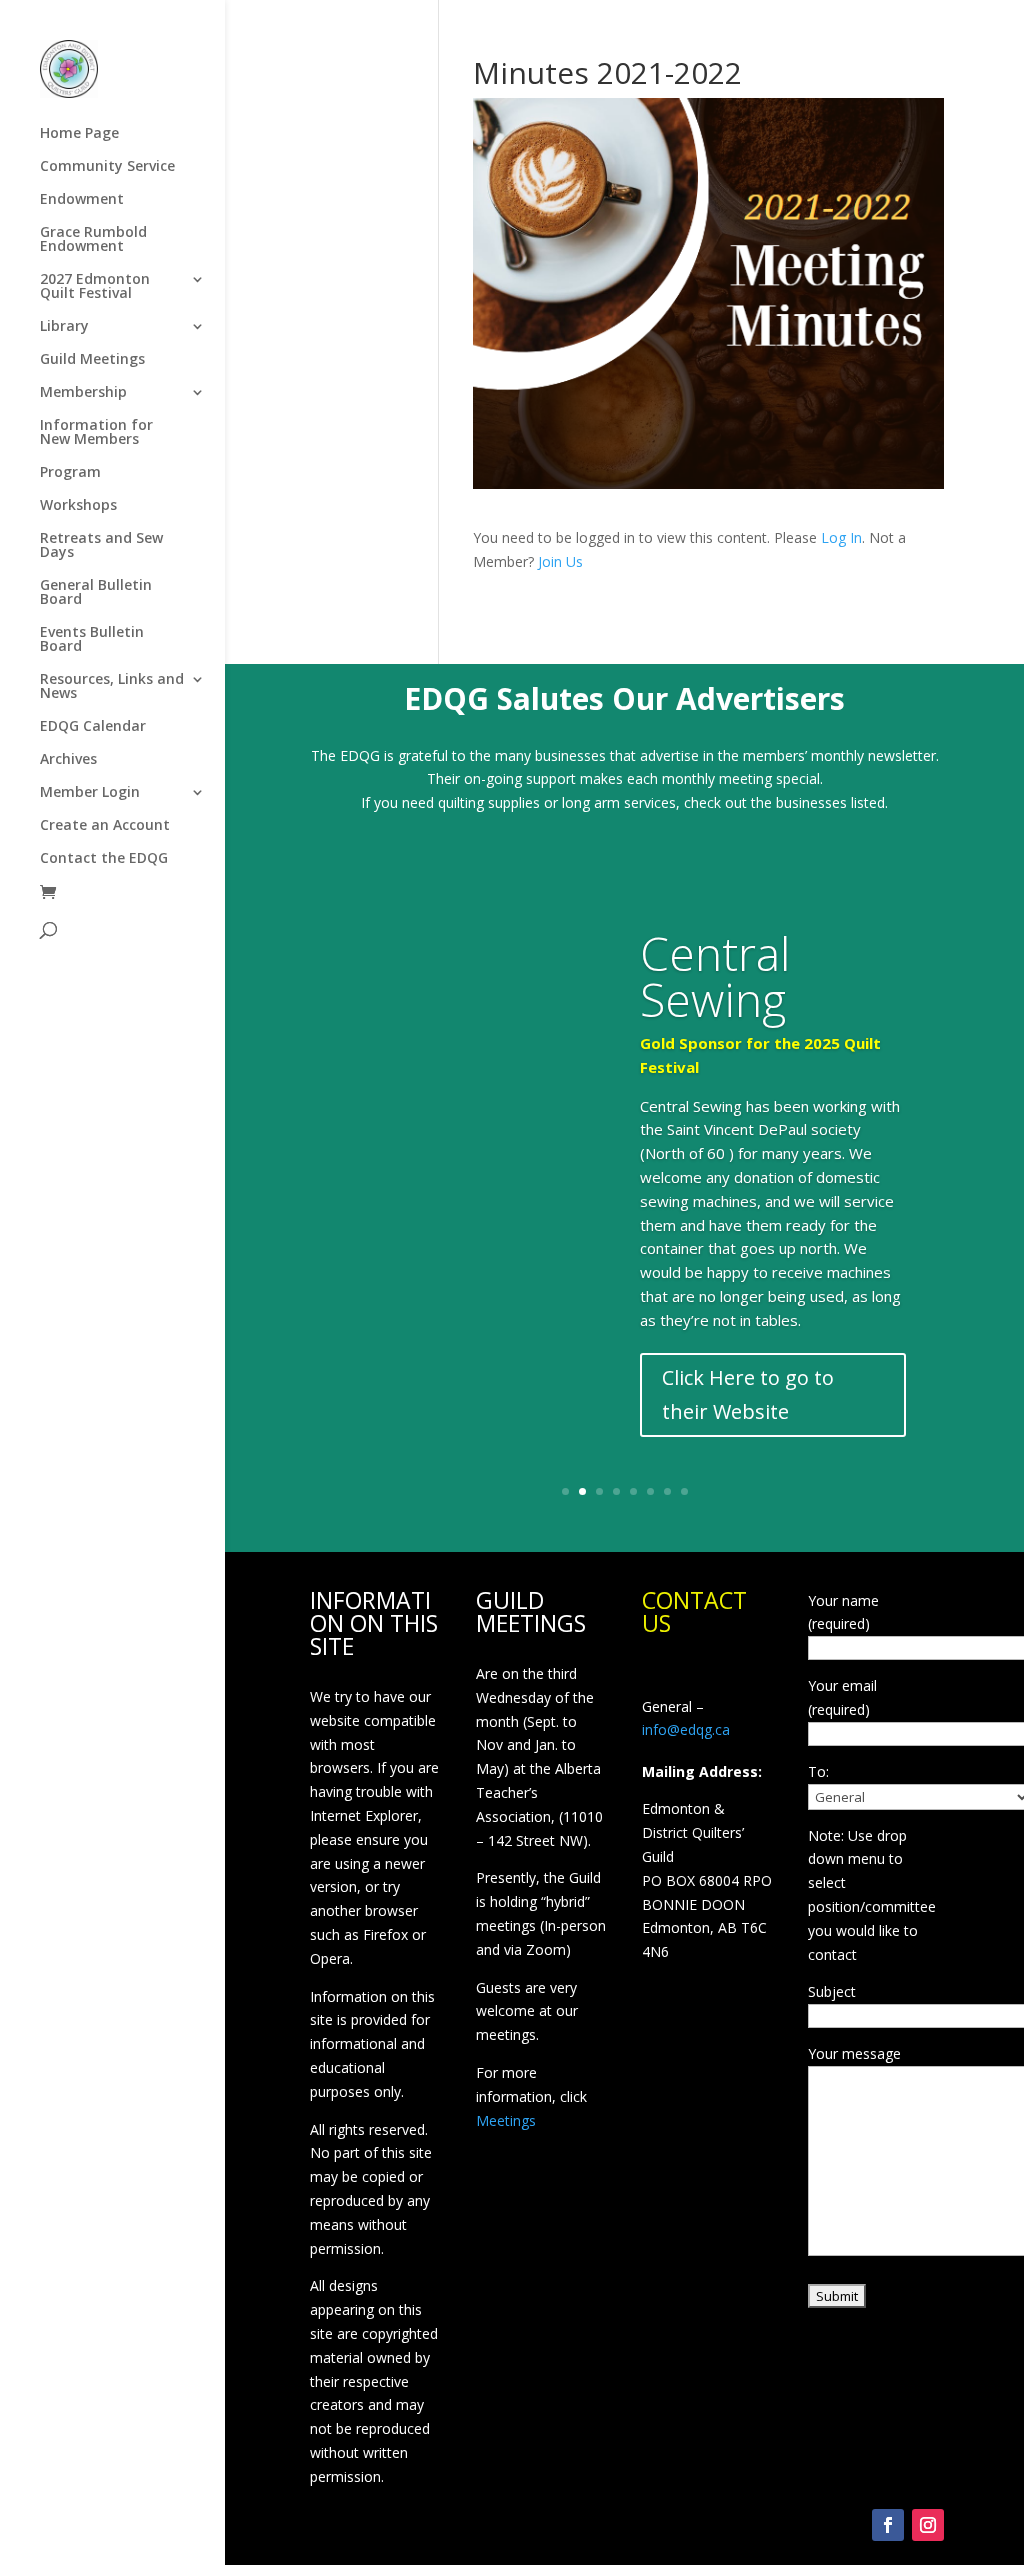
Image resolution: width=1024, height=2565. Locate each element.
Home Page (79, 134)
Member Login (90, 793)
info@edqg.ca (686, 1729)
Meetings (506, 2120)
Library (64, 327)
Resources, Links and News (112, 687)
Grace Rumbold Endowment (93, 240)
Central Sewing (715, 976)
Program (70, 473)
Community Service (107, 167)
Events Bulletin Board (92, 640)
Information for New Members (96, 433)
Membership (83, 393)
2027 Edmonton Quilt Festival (95, 287)
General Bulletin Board (96, 593)
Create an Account (105, 826)
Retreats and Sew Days (101, 546)
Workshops (78, 506)
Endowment (82, 200)
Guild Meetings (92, 360)
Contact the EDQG (104, 859)
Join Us (560, 561)
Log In (841, 537)
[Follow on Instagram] (928, 2525)
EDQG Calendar (93, 727)
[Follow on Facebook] (888, 2525)
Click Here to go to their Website (748, 1394)
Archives (68, 760)
